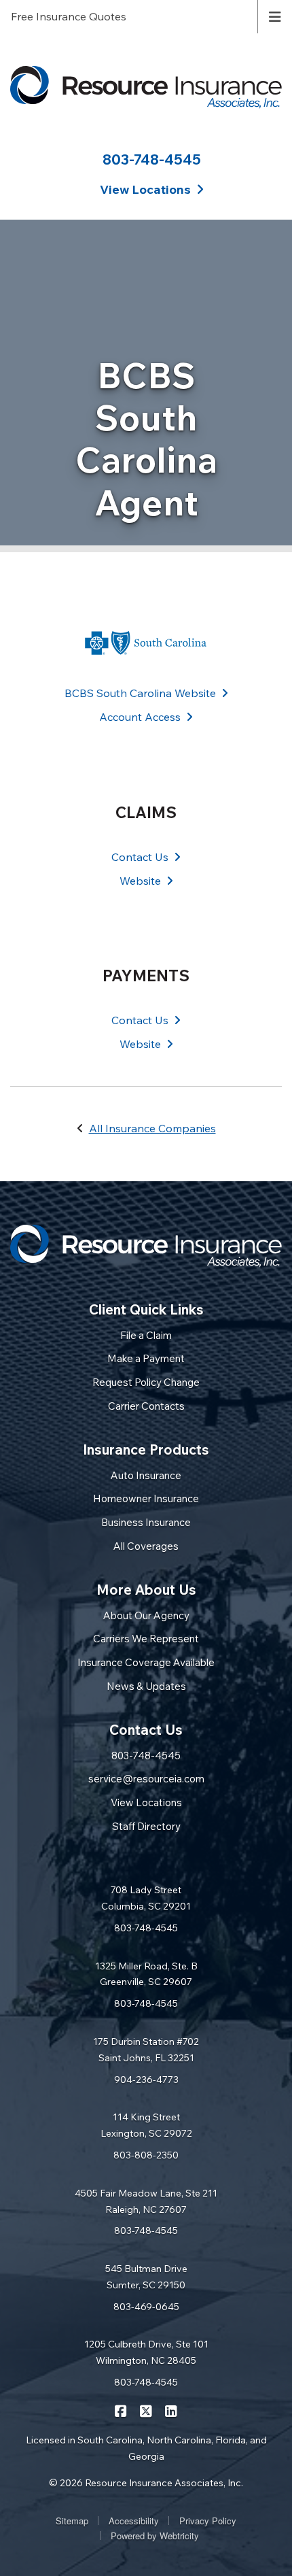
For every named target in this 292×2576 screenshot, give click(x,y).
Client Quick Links (146, 1309)
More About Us (146, 1590)
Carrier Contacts (146, 1406)
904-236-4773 (146, 2080)
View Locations (146, 1802)
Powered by (155, 2536)
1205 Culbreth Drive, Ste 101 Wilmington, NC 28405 (146, 2352)
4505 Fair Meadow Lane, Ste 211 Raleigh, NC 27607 (146, 2201)
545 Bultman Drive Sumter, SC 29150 (146, 2277)
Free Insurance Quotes (69, 16)
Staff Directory (146, 1826)
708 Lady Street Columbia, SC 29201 (146, 1898)
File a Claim (146, 1335)
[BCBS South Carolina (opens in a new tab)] (146, 643)
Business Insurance (146, 1522)
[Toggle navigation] (275, 16)
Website (140, 881)
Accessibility (134, 2521)
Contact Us (140, 857)
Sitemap (72, 2521)
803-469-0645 (146, 2307)
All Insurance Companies (152, 1128)
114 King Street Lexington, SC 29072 (146, 2125)
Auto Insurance (146, 1475)
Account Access (140, 717)
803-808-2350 (146, 2155)
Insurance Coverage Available (146, 1662)
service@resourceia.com (146, 1779)
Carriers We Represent (146, 1639)
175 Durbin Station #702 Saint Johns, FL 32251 (146, 2050)
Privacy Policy (208, 2521)
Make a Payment (146, 1358)
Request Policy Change (146, 1382)
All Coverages (146, 1546)
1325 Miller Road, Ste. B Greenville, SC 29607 (146, 1974)
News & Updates (146, 1686)
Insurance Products (146, 1450)
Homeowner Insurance (146, 1498)
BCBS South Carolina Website (140, 693)
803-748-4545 (152, 159)
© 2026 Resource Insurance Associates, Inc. (146, 2483)
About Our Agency (146, 1615)
